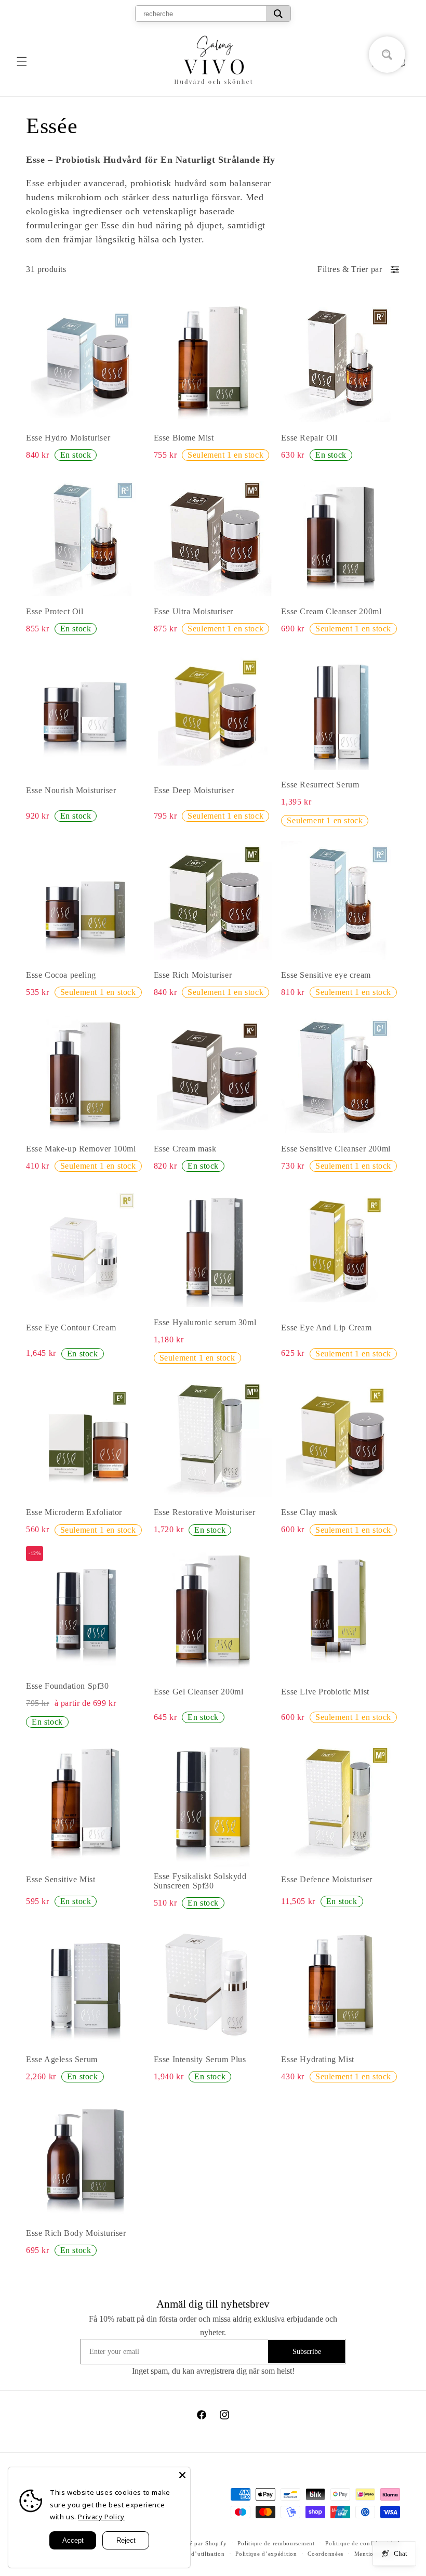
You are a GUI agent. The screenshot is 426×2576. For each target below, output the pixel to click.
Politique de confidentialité (363, 2543)
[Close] (182, 2475)
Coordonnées (325, 2554)
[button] (22, 61)
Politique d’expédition (266, 2554)
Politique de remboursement (276, 2543)
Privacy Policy (101, 2517)
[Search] (278, 14)
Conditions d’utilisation (192, 2554)
